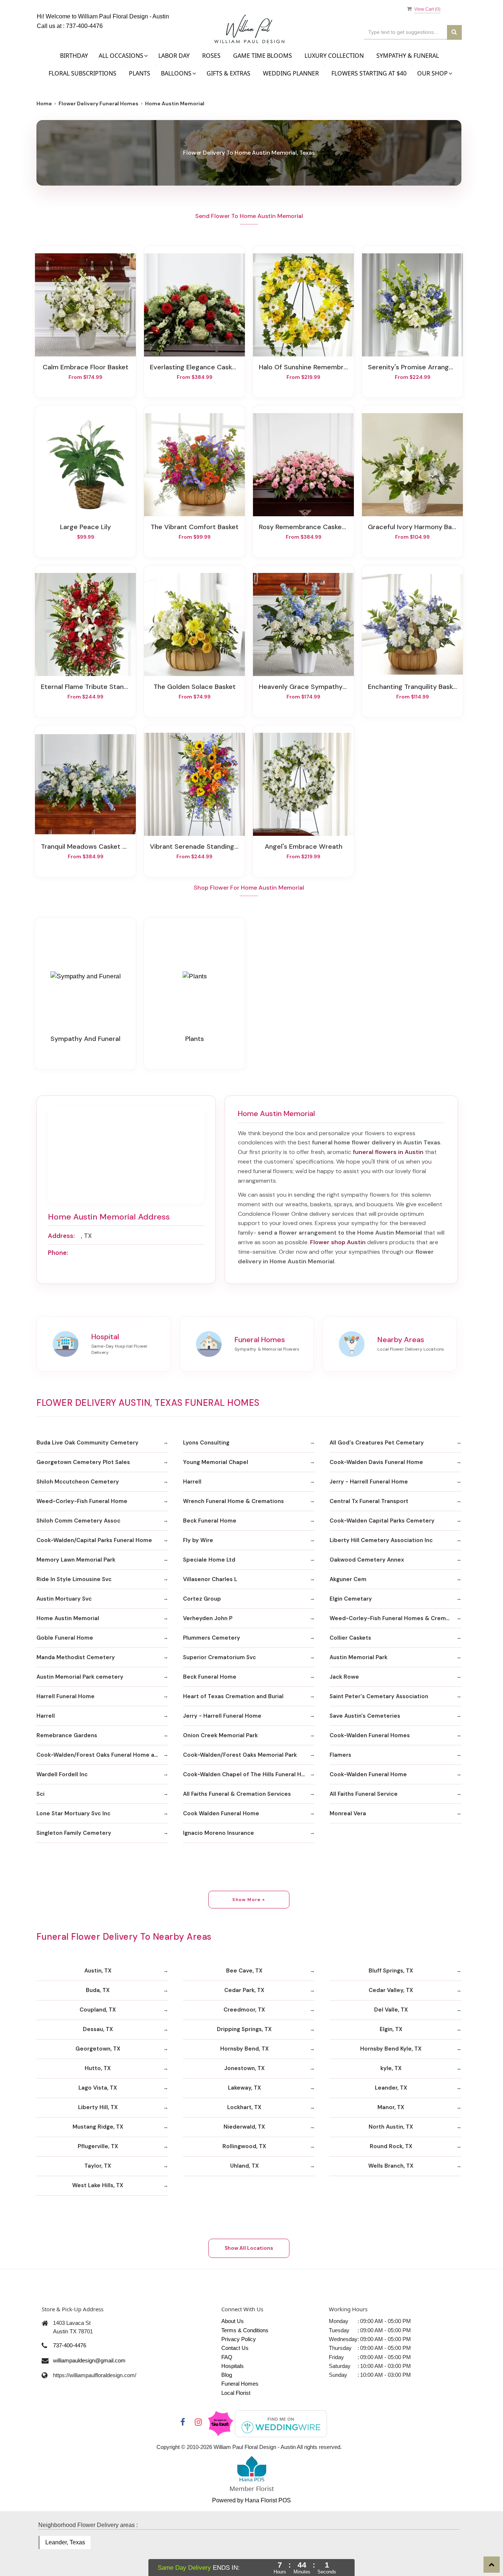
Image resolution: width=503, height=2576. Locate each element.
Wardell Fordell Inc (62, 1774)
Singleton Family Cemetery (74, 1833)
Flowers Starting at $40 (369, 73)
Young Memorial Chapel (216, 1462)
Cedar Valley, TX (391, 1990)
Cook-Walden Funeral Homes (370, 1735)
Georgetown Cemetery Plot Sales (83, 1462)
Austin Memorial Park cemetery (80, 1677)
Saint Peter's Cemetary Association (379, 1696)
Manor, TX (391, 2107)
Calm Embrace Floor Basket (86, 367)
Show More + (249, 1900)
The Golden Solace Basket (195, 687)
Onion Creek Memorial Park (220, 1735)
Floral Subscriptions (82, 73)
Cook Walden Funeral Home (221, 1813)
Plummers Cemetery (212, 1638)
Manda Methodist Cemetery (76, 1657)
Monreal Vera (348, 1813)
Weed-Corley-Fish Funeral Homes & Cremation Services (395, 1618)
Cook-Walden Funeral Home (368, 1774)
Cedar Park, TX (244, 1990)
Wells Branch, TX (391, 2166)
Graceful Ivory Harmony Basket (412, 527)
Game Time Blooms (263, 56)
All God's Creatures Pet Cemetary (377, 1443)
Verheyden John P (208, 1618)
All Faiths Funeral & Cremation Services (237, 1794)
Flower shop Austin (338, 1242)
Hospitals (233, 2366)
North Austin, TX (391, 2127)
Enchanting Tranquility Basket (412, 687)
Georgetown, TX (98, 2049)
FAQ (227, 2357)
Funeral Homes (240, 2384)
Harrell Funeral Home (66, 1696)
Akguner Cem (348, 1579)
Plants (140, 73)
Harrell (192, 1482)
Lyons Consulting (206, 1443)
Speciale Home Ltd (209, 1560)
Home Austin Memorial (68, 1618)
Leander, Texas (65, 2542)
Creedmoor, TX (244, 2010)
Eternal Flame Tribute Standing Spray (85, 687)
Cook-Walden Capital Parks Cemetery (382, 1521)
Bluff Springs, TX (391, 1971)
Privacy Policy (239, 2339)
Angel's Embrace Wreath (304, 847)
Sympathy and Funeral (85, 1039)
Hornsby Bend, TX (245, 2049)
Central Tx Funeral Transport (369, 1501)
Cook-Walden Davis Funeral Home (376, 1462)
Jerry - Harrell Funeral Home (369, 1482)
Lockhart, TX (244, 2107)
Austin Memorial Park (358, 1657)
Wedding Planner (291, 73)
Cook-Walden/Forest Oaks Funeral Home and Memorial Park (102, 1755)
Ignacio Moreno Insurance (219, 1833)
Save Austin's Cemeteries (365, 1716)
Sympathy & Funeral (408, 56)
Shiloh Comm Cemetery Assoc (78, 1521)
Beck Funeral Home (210, 1521)
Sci (41, 1794)
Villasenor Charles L (210, 1579)
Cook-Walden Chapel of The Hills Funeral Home (248, 1774)
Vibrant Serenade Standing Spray (194, 847)
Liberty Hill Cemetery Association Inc (381, 1540)
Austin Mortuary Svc (64, 1599)
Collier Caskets (350, 1638)
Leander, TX (391, 2088)
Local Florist (236, 2393)
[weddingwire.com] (281, 2423)
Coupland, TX (98, 2010)
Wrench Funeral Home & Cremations (233, 1501)
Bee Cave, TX (244, 1971)
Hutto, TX (98, 2068)
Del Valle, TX (391, 2010)
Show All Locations (249, 2248)
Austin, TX (98, 1971)
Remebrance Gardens (67, 1735)
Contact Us (235, 2348)
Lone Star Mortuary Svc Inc (73, 1813)
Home (44, 103)
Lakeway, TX (245, 2088)
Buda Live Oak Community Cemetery (87, 1443)
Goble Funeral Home (65, 1638)
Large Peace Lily (85, 527)
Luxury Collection (334, 56)
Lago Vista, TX (98, 2088)
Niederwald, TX (244, 2127)
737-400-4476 (84, 26)
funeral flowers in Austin (388, 1152)
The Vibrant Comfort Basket (195, 527)
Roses (211, 56)
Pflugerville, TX (98, 2146)
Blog (227, 2375)
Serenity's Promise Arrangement (412, 367)
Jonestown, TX (245, 2068)
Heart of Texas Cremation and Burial (233, 1696)
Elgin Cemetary (351, 1599)
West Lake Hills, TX (98, 2185)
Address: (61, 1236)
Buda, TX (98, 1990)
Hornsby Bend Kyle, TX (391, 2049)
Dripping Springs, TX (244, 2029)
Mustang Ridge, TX (98, 2127)
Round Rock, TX (391, 2146)
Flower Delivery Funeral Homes (99, 103)
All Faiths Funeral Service (364, 1794)
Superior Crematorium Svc (219, 1657)
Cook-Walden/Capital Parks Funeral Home (94, 1540)
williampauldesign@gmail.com (89, 2360)
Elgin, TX (391, 2029)
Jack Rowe (344, 1677)
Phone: (58, 1253)
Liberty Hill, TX (98, 2107)
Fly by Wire (198, 1540)
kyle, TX (391, 2068)
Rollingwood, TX (244, 2146)
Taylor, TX (98, 2166)
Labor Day (174, 56)
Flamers (340, 1755)
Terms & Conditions (245, 2330)
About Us (233, 2321)
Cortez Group (202, 1599)
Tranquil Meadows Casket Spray (85, 847)
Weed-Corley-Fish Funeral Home (82, 1501)
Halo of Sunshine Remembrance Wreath (303, 367)
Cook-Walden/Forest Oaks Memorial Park (240, 1755)
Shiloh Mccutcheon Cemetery (78, 1482)
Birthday (74, 56)
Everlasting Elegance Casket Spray (194, 367)
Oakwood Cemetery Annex (367, 1560)
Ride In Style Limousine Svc (74, 1579)
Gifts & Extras (228, 73)
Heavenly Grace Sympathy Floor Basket (303, 687)
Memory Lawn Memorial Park (76, 1560)
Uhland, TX (245, 2166)
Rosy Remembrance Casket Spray (303, 527)
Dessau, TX (98, 2029)
